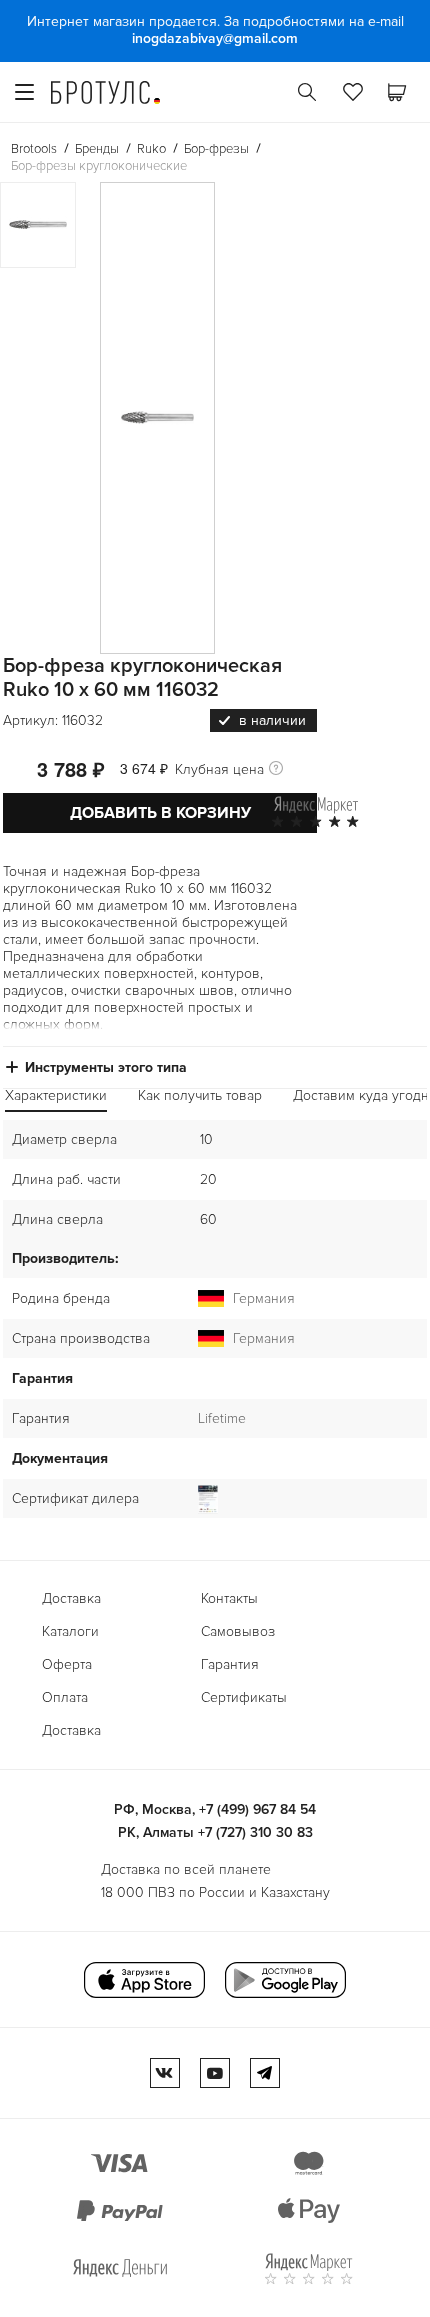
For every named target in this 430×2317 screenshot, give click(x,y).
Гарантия (230, 1664)
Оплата (65, 1697)
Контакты (229, 1598)
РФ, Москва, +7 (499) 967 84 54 (215, 1809)
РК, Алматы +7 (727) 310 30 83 (215, 1832)
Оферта (67, 1664)
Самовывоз (238, 1631)
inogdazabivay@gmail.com (215, 38)
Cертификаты (244, 1697)
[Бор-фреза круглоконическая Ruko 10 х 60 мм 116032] (157, 418)
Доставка (71, 1598)
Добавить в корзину (160, 813)
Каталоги (70, 1631)
